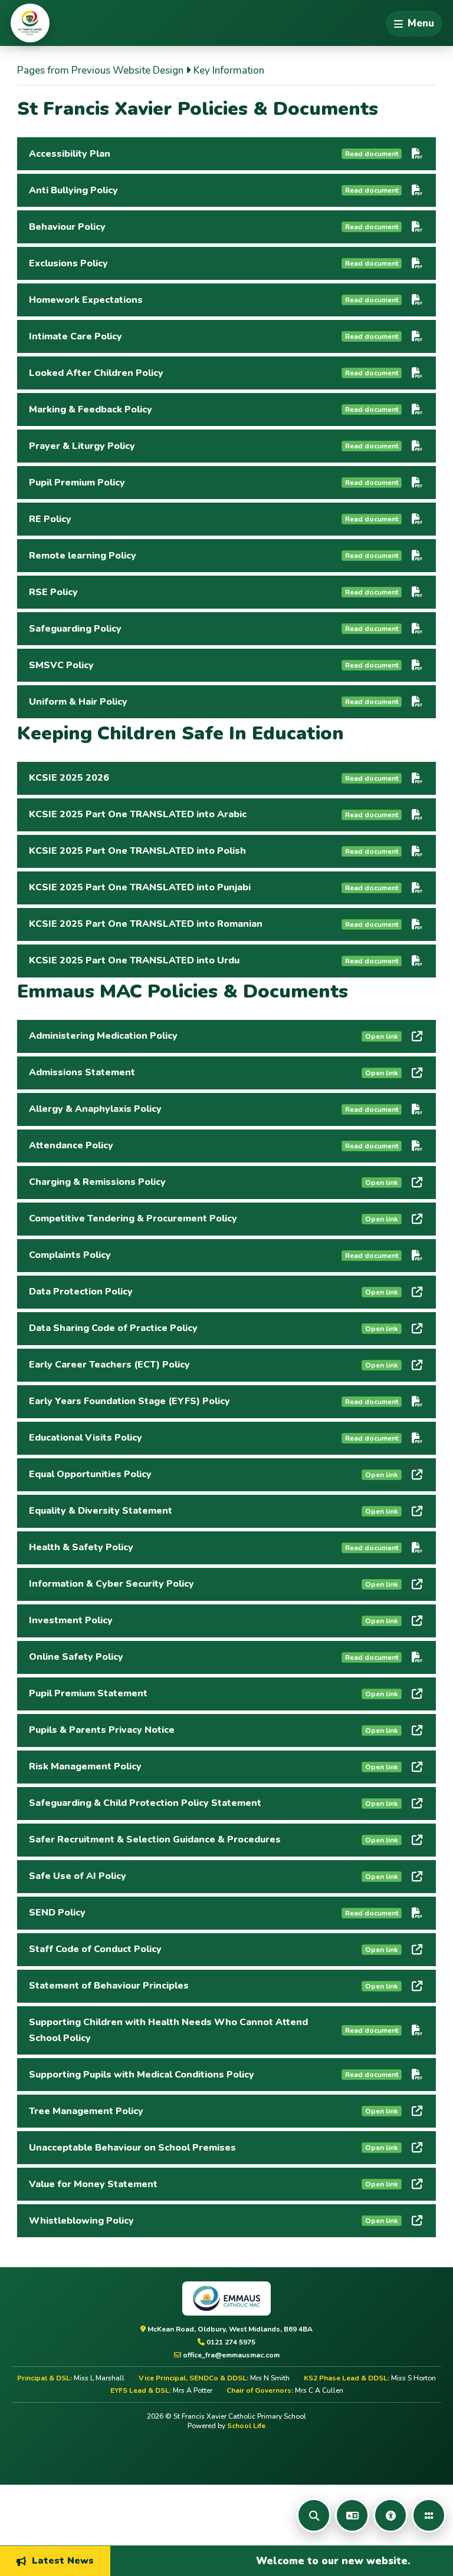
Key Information (229, 70)
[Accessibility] (390, 2515)
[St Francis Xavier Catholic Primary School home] (30, 23)
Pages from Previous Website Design (100, 70)
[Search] (314, 2515)
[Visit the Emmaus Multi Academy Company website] (226, 2298)
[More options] (429, 2515)
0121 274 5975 (230, 2342)
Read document (372, 154)
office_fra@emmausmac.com (230, 2355)
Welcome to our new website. (306, 2560)
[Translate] (352, 2515)
